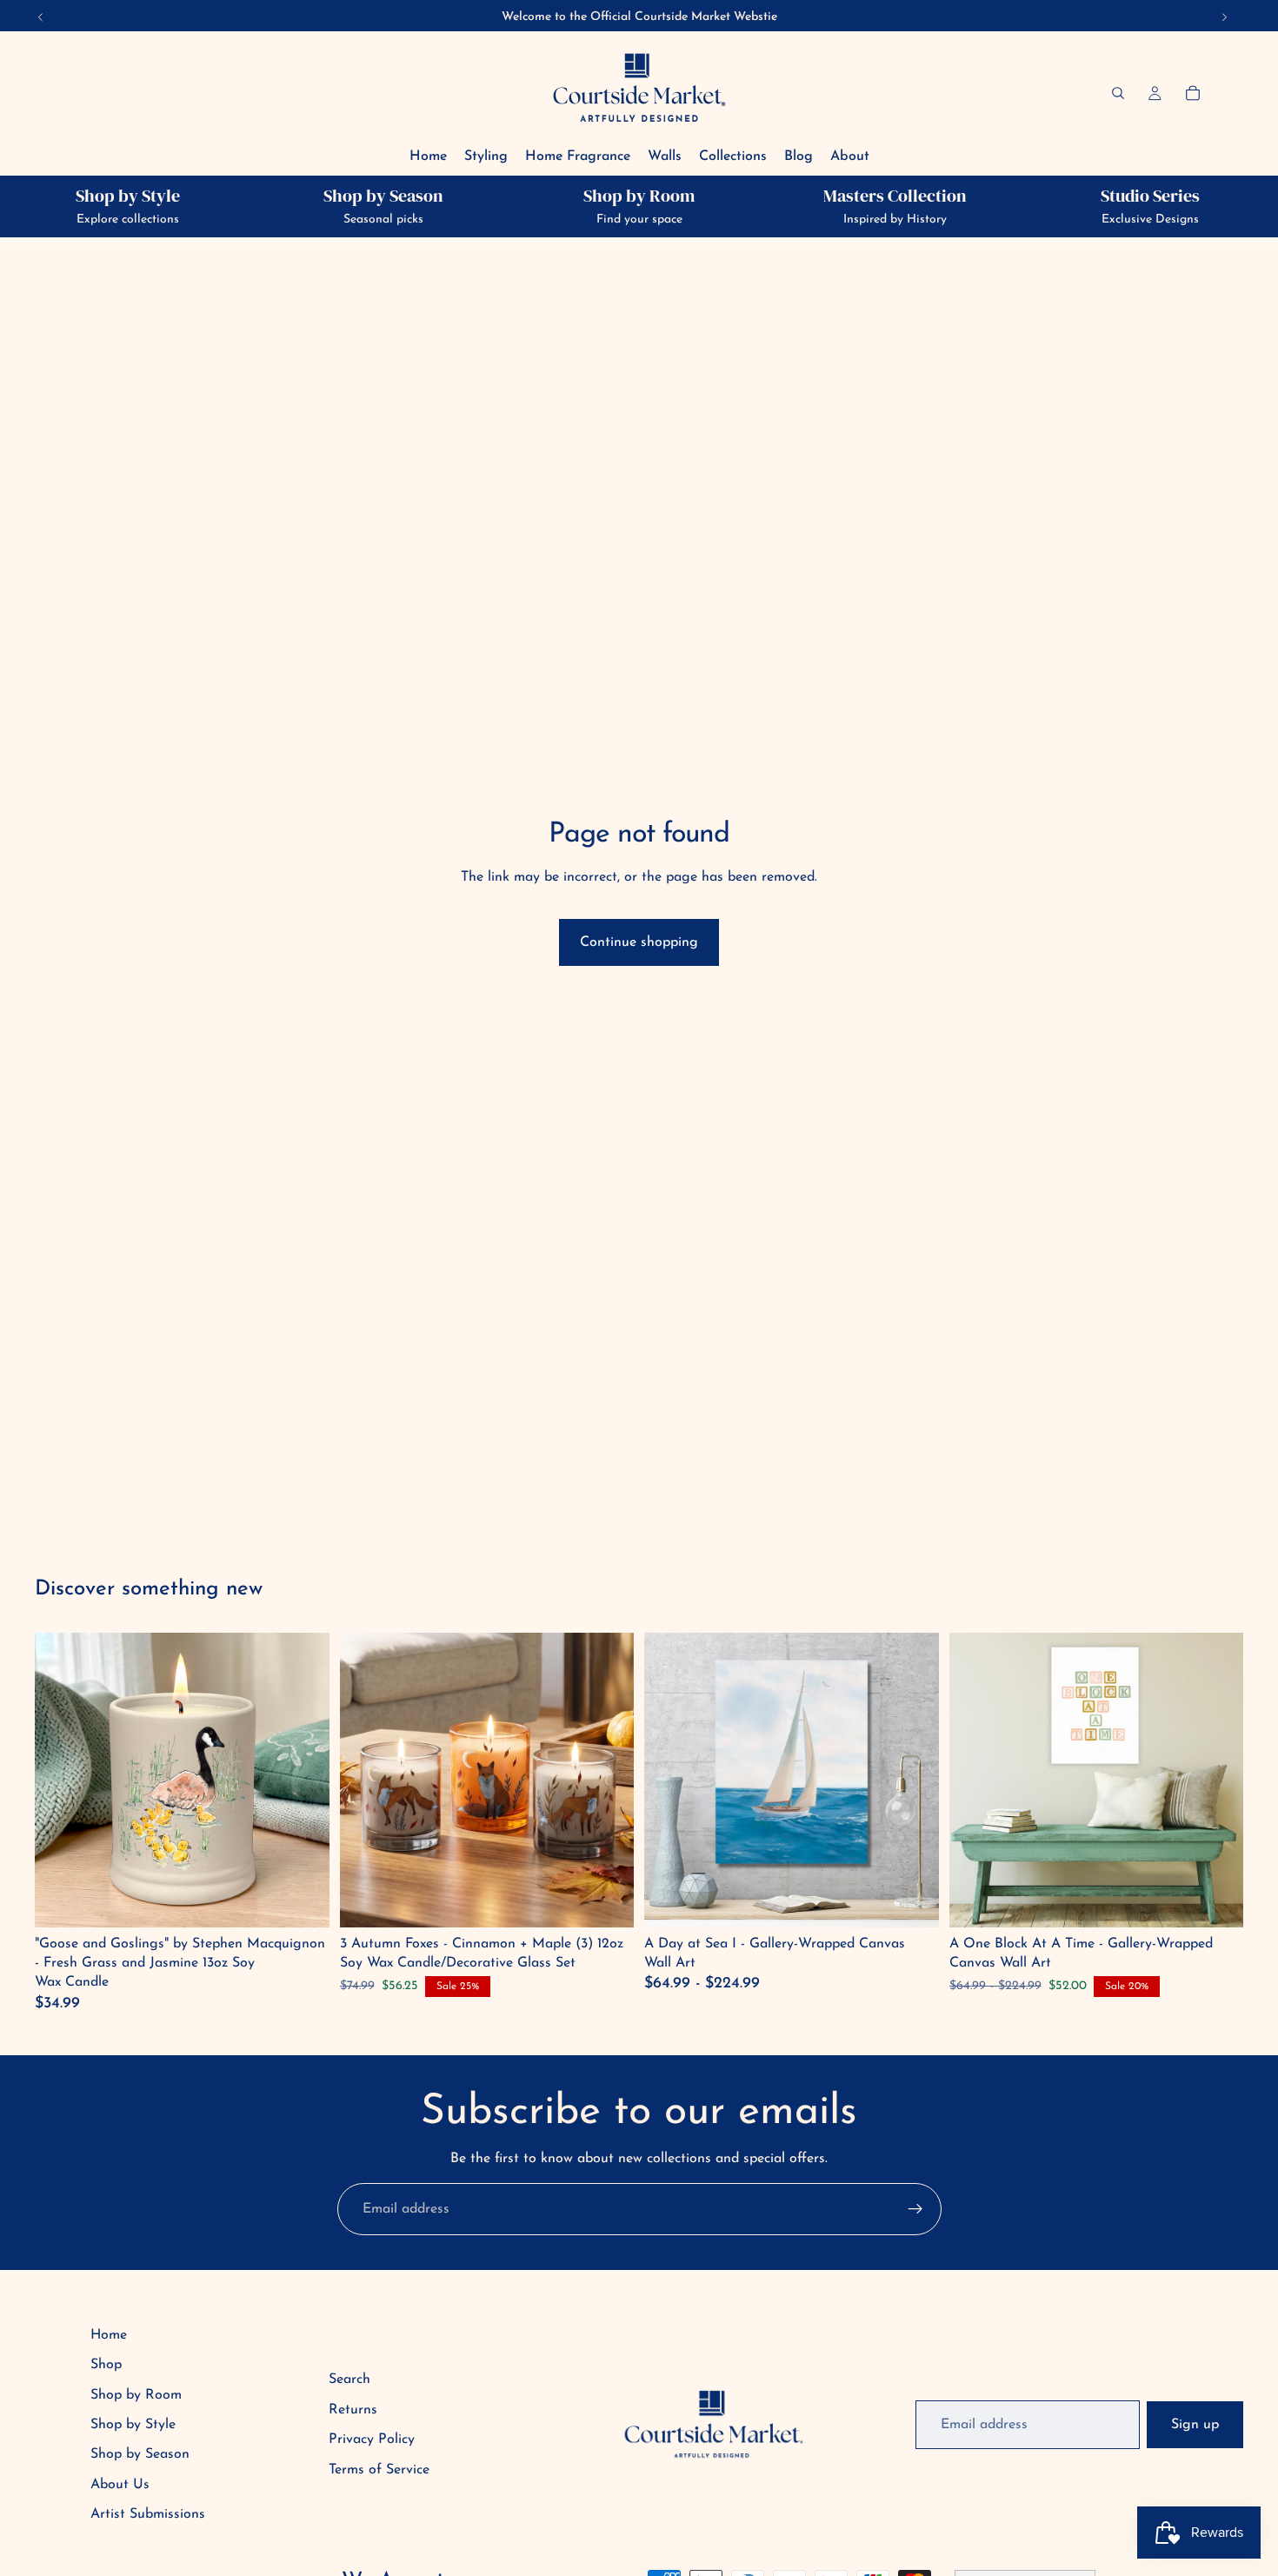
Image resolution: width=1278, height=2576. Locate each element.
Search (349, 2380)
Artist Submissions (148, 2514)
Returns (353, 2410)
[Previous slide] (670, 1780)
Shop (106, 2365)
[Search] (1118, 93)
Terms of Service (379, 2470)
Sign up (1195, 2425)
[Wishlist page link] (1225, 93)
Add (304, 1900)
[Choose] (912, 1900)
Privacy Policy (372, 2440)
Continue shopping (639, 942)
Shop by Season (140, 2454)
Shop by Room (136, 2395)
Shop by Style (133, 2425)
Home (109, 2335)
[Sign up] (915, 2209)
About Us (120, 2485)
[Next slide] (913, 1780)
